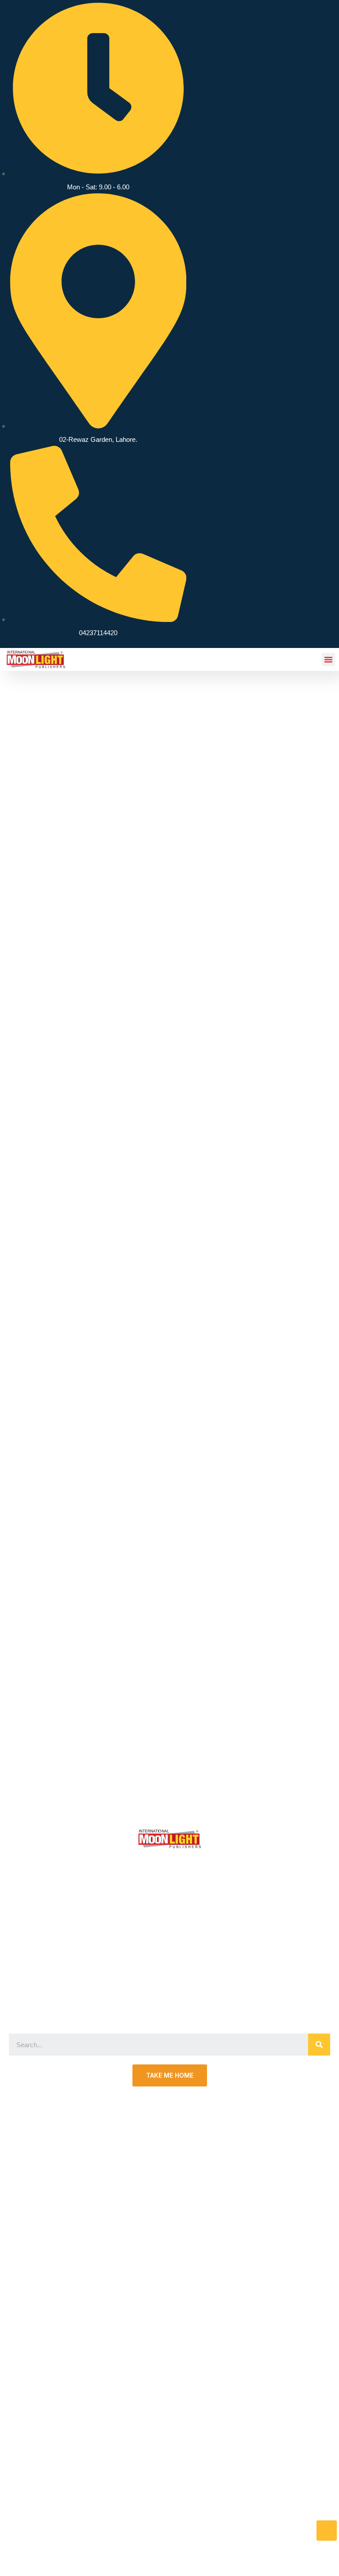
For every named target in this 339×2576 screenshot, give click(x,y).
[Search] (319, 2045)
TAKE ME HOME (170, 2075)
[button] (328, 659)
